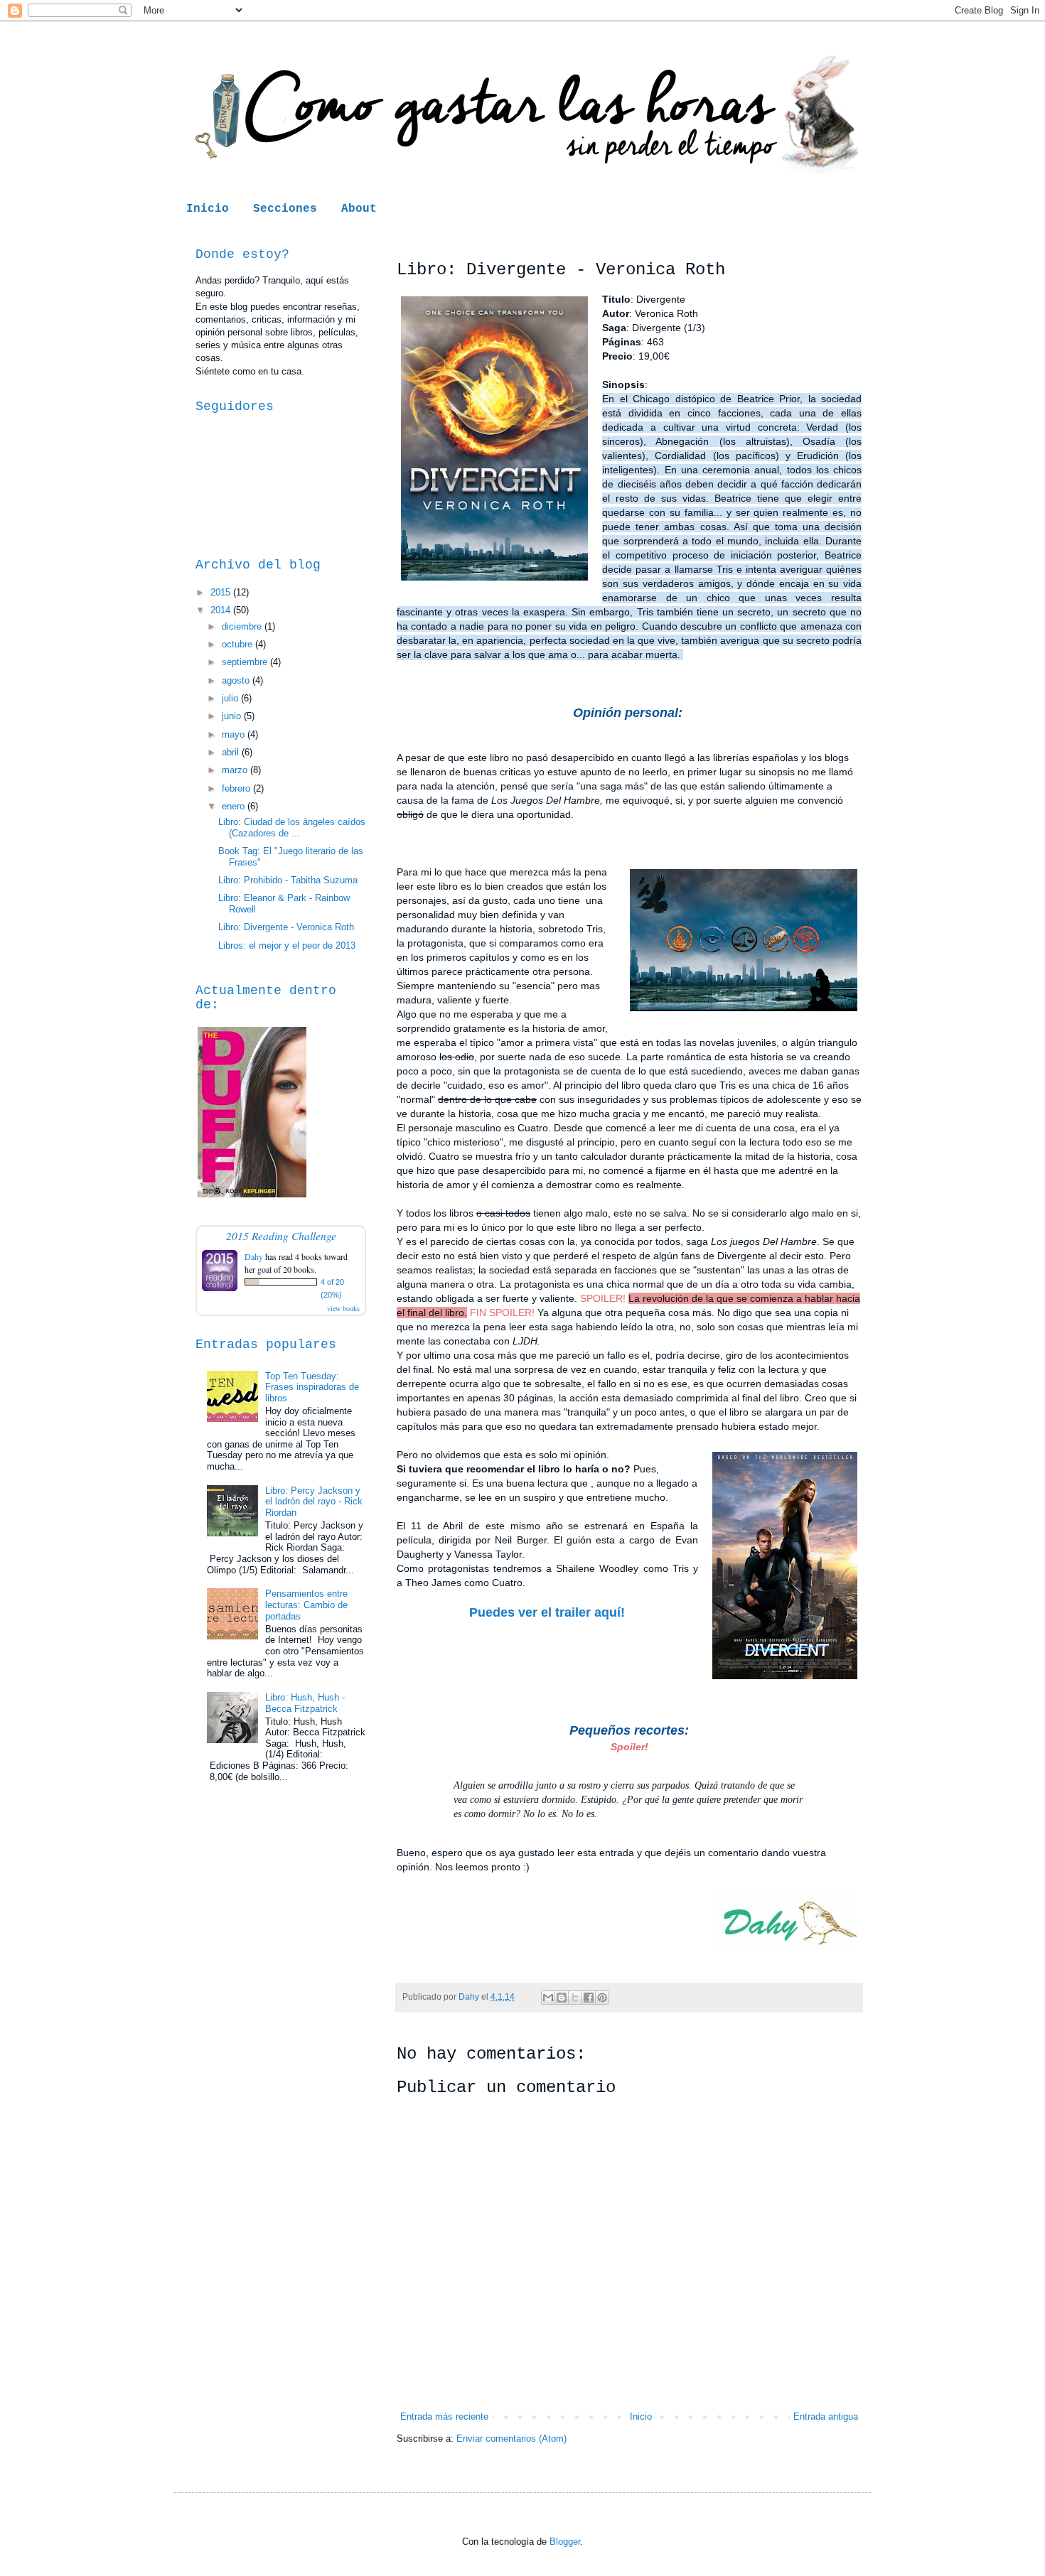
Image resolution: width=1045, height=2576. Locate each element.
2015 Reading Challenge (281, 1235)
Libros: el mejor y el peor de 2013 (287, 945)
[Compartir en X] (575, 1998)
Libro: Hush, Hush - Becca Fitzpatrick (305, 1703)
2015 (222, 592)
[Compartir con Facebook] (589, 1998)
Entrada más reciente (444, 2416)
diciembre (243, 626)
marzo (236, 770)
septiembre (246, 662)
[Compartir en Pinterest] (602, 1998)
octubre (239, 644)
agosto (237, 680)
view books (343, 1308)
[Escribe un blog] (562, 1998)
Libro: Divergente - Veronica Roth (286, 927)
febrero (237, 788)
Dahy (254, 1256)
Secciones (285, 209)
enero (235, 806)
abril (232, 752)
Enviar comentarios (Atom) (511, 2438)
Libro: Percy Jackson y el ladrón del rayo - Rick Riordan (314, 1502)
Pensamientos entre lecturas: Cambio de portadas (306, 1605)
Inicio (208, 209)
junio (233, 716)
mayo (235, 734)
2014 (222, 610)
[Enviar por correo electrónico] (548, 1998)
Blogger (565, 2542)
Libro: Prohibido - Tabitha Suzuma (288, 880)
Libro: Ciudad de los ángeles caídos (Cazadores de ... (292, 828)
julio (231, 698)
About (359, 209)
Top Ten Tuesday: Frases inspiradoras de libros (312, 1387)
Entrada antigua (826, 2416)
